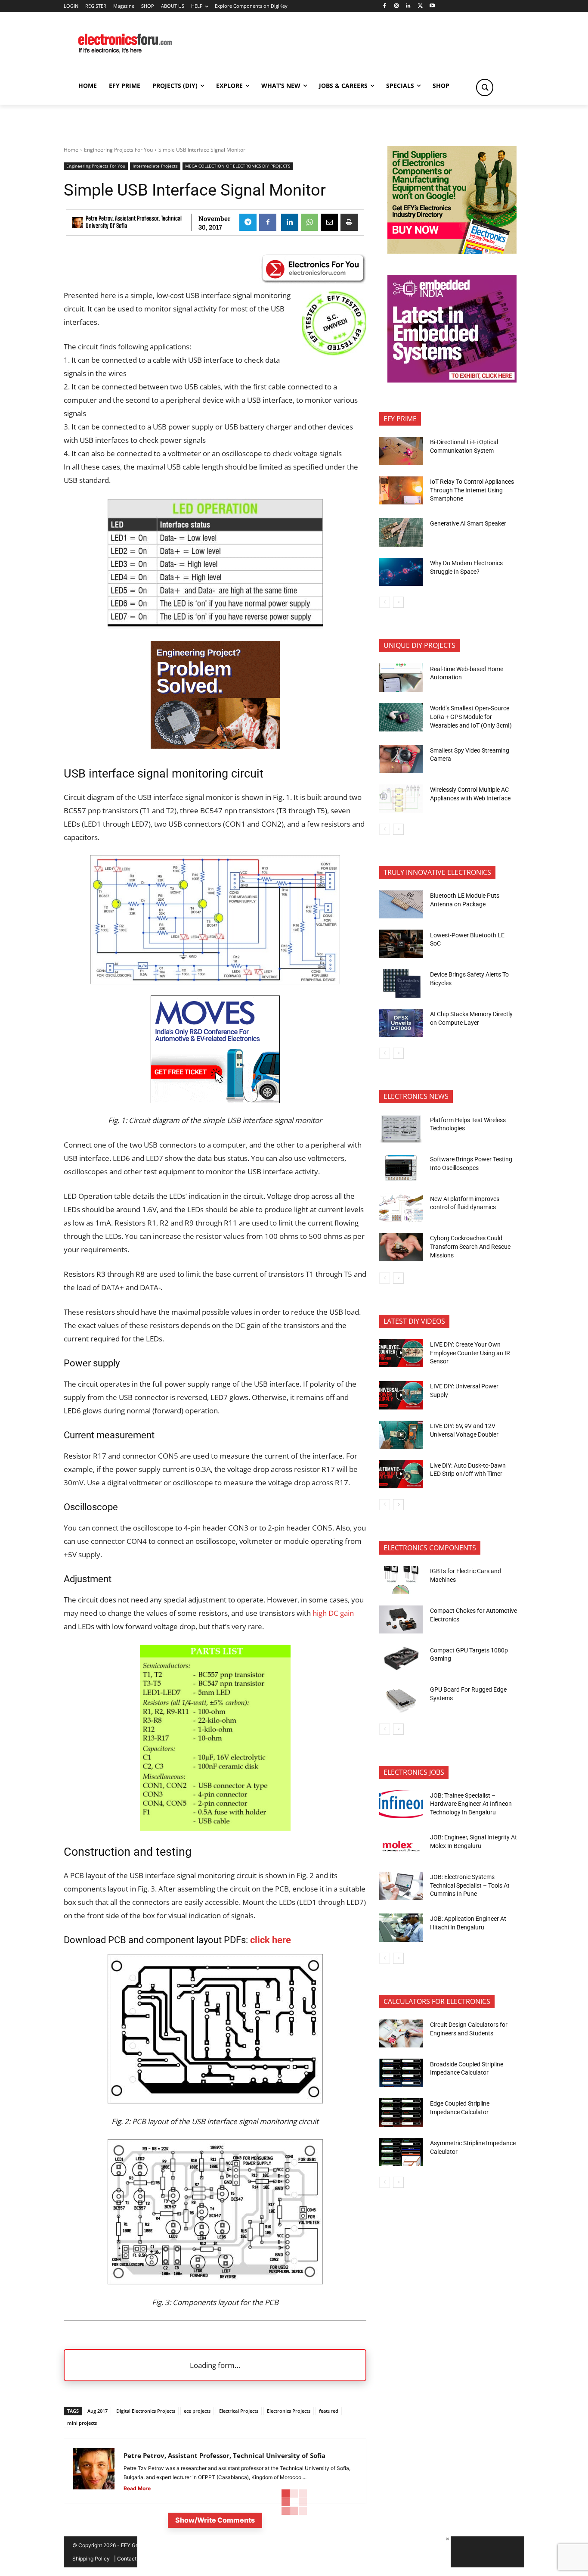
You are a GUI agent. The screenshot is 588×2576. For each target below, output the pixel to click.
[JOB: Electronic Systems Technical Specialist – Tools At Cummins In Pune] (401, 1886)
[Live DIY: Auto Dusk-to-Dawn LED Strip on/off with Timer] (401, 1474)
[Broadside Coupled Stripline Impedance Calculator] (401, 2073)
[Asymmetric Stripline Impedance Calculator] (401, 2152)
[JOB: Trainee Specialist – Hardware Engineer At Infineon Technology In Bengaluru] (401, 1804)
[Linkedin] (408, 6)
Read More (137, 2488)
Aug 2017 (97, 2411)
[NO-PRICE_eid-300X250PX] (452, 251)
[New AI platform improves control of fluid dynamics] (401, 1208)
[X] (420, 6)
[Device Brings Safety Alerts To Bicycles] (401, 983)
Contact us (130, 2559)
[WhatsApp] (309, 222)
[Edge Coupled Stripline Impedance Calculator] (401, 2112)
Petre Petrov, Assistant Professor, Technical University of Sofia (134, 222)
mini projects (82, 2423)
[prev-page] (385, 602)
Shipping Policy (91, 2559)
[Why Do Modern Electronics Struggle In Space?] (401, 572)
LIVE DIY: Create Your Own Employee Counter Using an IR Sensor (470, 1353)
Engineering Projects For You (118, 150)
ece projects (197, 2411)
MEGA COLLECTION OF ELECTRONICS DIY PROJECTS (238, 166)
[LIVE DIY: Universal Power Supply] (401, 1395)
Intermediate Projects (155, 166)
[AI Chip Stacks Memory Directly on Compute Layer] (401, 1023)
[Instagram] (396, 6)
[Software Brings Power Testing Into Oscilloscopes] (401, 1168)
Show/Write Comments (215, 2520)
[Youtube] (432, 6)
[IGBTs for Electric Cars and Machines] (401, 1580)
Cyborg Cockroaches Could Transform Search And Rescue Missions (470, 1246)
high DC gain (333, 1613)
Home (71, 150)
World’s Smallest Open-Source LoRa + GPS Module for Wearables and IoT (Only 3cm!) (471, 717)
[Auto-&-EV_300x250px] (215, 1100)
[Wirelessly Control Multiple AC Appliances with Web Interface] (401, 799)
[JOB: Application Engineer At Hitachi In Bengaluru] (401, 1928)
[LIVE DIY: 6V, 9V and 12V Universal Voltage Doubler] (401, 1435)
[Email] (329, 222)
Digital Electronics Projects (146, 2411)
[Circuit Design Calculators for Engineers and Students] (401, 2034)
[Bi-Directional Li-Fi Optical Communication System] (401, 451)
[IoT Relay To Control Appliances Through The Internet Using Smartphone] (401, 491)
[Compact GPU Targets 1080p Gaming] (401, 1659)
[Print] (349, 222)
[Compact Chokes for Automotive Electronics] (401, 1620)
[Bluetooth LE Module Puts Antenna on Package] (401, 905)
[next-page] (398, 602)
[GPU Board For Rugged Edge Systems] (401, 1699)
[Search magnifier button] (485, 87)
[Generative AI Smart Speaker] (401, 532)
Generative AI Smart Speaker (468, 523)
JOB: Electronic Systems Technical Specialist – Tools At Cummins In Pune (470, 1885)
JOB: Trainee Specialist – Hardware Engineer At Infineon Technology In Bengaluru (471, 1804)
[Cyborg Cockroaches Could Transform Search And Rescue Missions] (401, 1247)
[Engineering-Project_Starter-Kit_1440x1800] (215, 746)
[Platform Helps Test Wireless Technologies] (401, 1129)
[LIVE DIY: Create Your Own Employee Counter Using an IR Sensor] (401, 1353)
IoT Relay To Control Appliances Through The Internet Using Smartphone (472, 490)
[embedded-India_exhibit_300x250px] (452, 380)
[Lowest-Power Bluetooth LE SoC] (401, 944)
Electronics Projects (289, 2411)
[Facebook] (384, 6)
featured (329, 2411)
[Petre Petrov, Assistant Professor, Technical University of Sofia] (78, 222)
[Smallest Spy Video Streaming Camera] (401, 759)
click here (271, 1940)
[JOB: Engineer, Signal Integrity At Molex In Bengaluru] (401, 1846)
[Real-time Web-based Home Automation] (401, 678)
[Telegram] (248, 222)
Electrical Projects (239, 2411)
